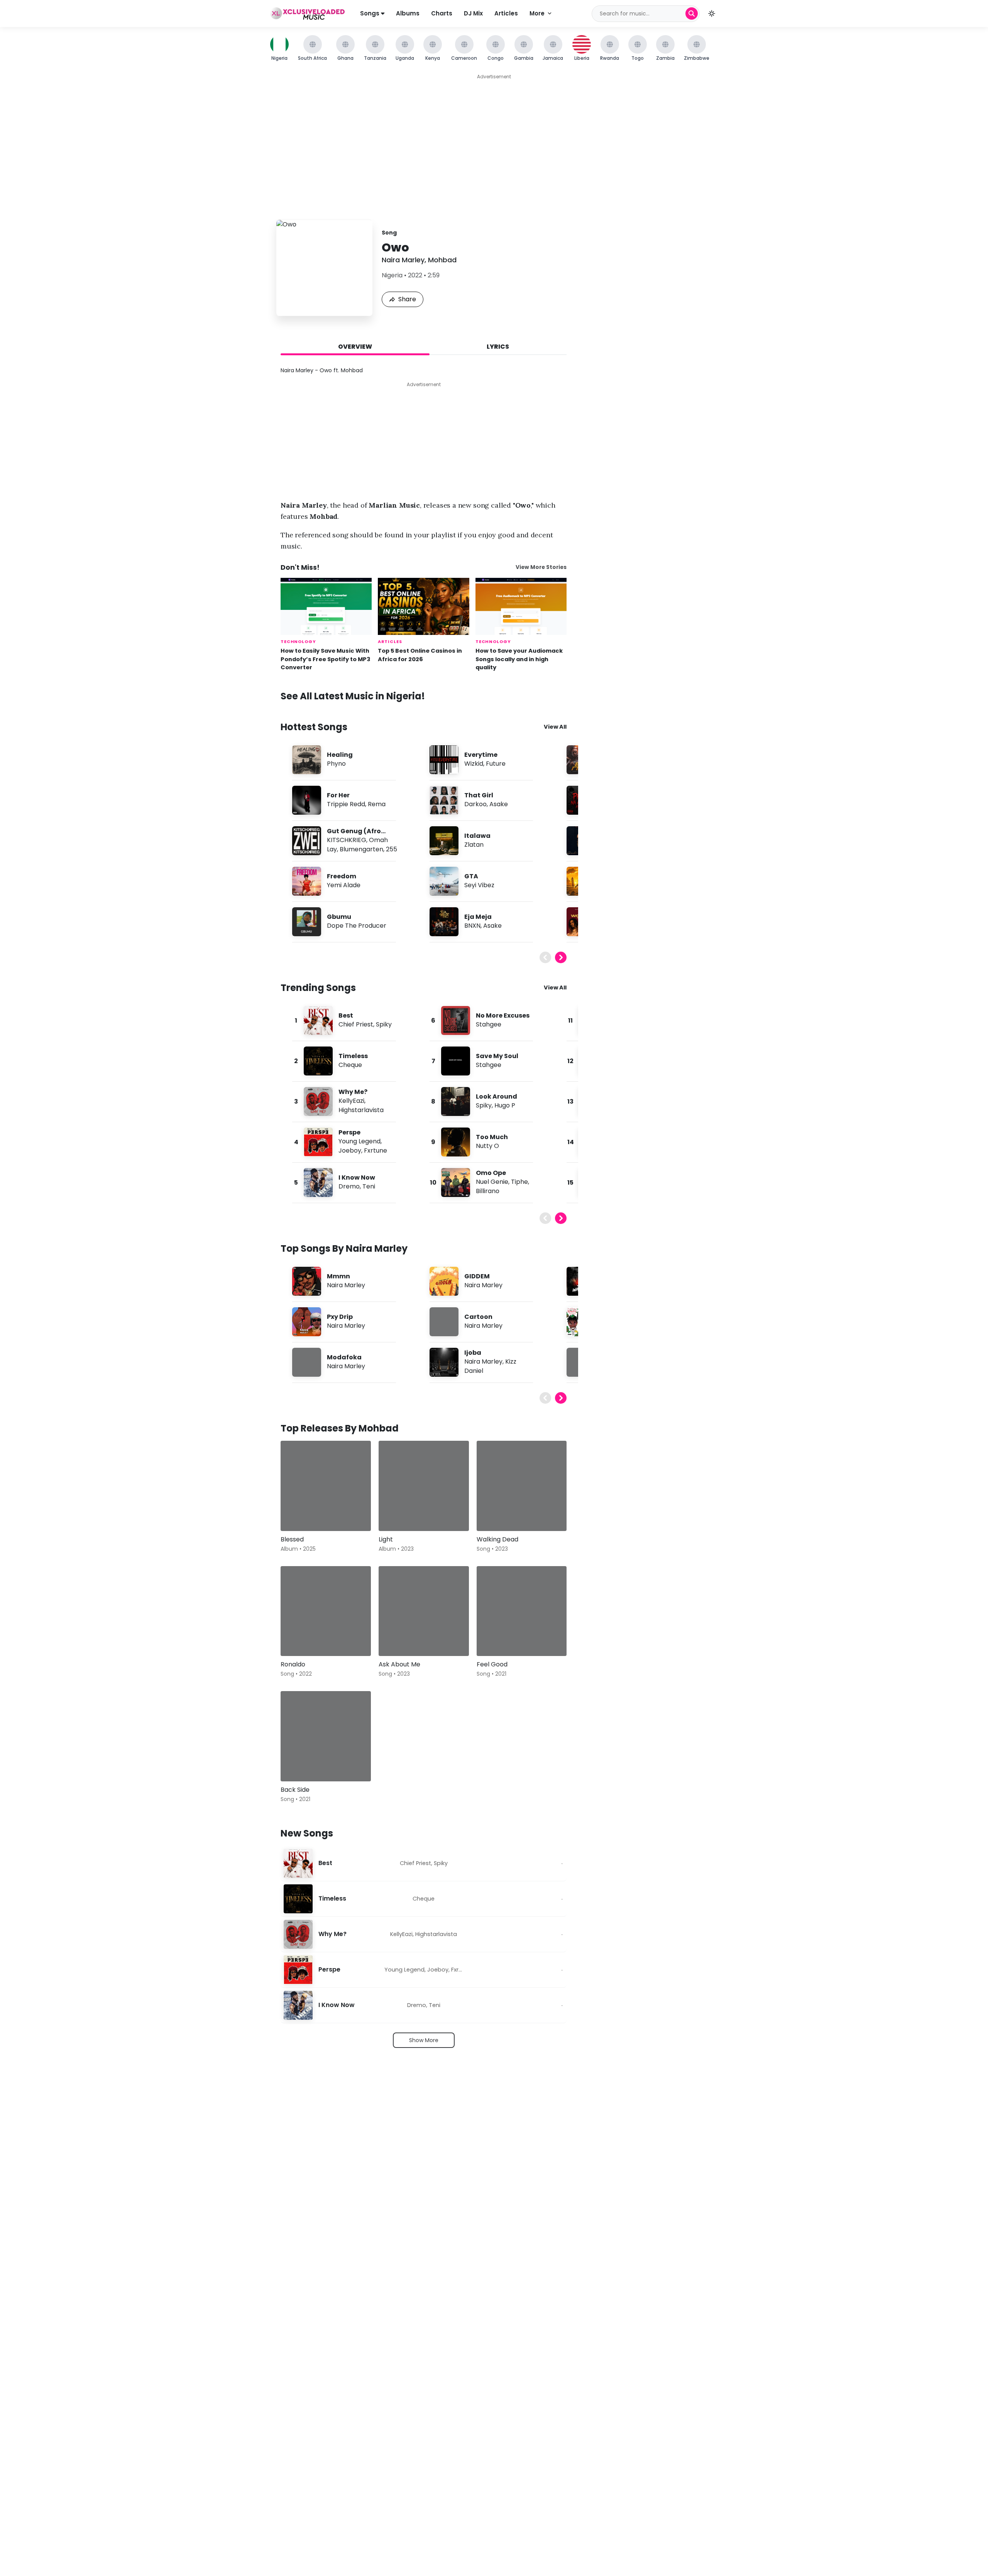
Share (407, 299)
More (537, 13)
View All (555, 727)
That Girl (479, 795)
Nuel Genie (492, 1182)
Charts (442, 13)
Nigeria (392, 275)
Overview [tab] (355, 347)
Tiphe (519, 1182)
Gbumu (339, 917)
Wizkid (474, 764)
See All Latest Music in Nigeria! (353, 696)
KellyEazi (351, 1101)
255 (392, 849)
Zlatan (474, 845)
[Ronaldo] (326, 1611)
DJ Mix (473, 13)
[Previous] (545, 957)
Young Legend (360, 1141)
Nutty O (487, 1146)
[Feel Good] (522, 1611)
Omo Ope (491, 1173)
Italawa (477, 836)
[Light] (424, 1486)
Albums (408, 13)
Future (496, 764)
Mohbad (442, 260)
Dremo (349, 1186)
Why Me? (353, 1092)
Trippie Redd (346, 804)
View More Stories (541, 567)
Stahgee (489, 1024)
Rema (377, 804)
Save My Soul (497, 1056)
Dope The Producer (357, 926)
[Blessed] (326, 1486)
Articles (506, 13)
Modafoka (344, 1357)
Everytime (481, 755)
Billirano (488, 1191)
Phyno (336, 764)
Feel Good (492, 1664)
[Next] (561, 957)
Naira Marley (403, 260)
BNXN (472, 926)
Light (386, 1539)
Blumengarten (361, 849)
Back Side (295, 1790)
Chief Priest (356, 1024)
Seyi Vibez (479, 885)
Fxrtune (376, 1150)
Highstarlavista (361, 1110)
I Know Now (357, 1177)
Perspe (349, 1132)
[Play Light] (396, 1514)
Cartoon (478, 1317)
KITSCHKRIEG (347, 840)
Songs (370, 13)
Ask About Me (399, 1664)
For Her (338, 795)
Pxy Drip (340, 1317)
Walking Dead (497, 1539)
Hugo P (505, 1105)
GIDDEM (477, 1276)
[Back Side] (326, 1736)
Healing (340, 755)
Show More (424, 2040)
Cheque (350, 1065)
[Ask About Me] (424, 1611)
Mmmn (338, 1276)
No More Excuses (503, 1015)
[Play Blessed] (298, 1514)
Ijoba (473, 1353)
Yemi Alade (344, 885)
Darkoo (475, 804)
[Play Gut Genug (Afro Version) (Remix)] (306, 841)
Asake (499, 804)
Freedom (342, 876)
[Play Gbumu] (306, 922)
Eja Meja (478, 917)
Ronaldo (293, 1664)
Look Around (497, 1096)
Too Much (492, 1137)
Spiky (384, 1024)
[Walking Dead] (522, 1486)
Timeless (353, 1056)
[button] (712, 14)
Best (346, 1015)
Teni (369, 1186)
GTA (471, 876)
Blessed (292, 1539)
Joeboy (350, 1150)
